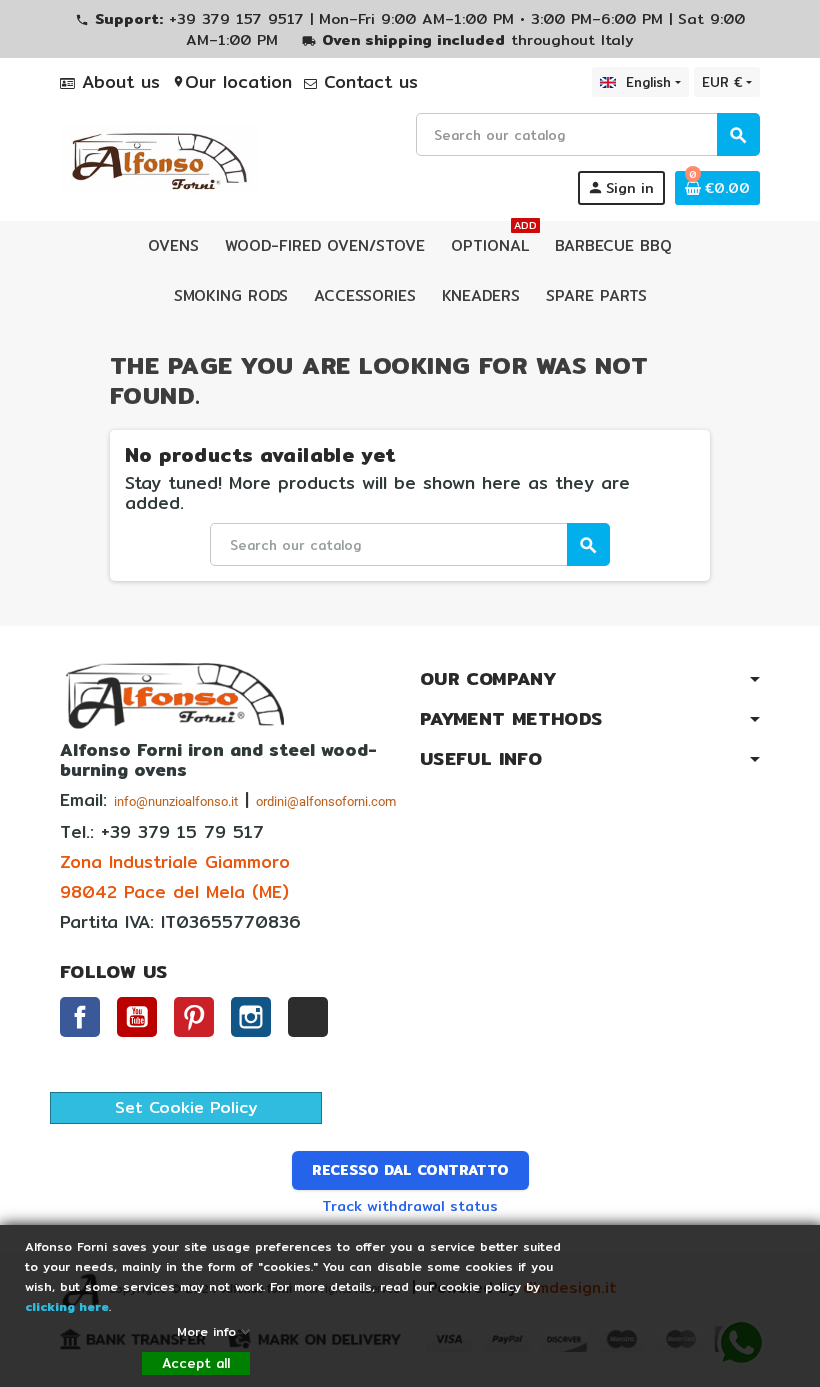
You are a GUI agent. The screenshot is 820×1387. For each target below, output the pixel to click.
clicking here (67, 1306)
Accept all (196, 1363)
